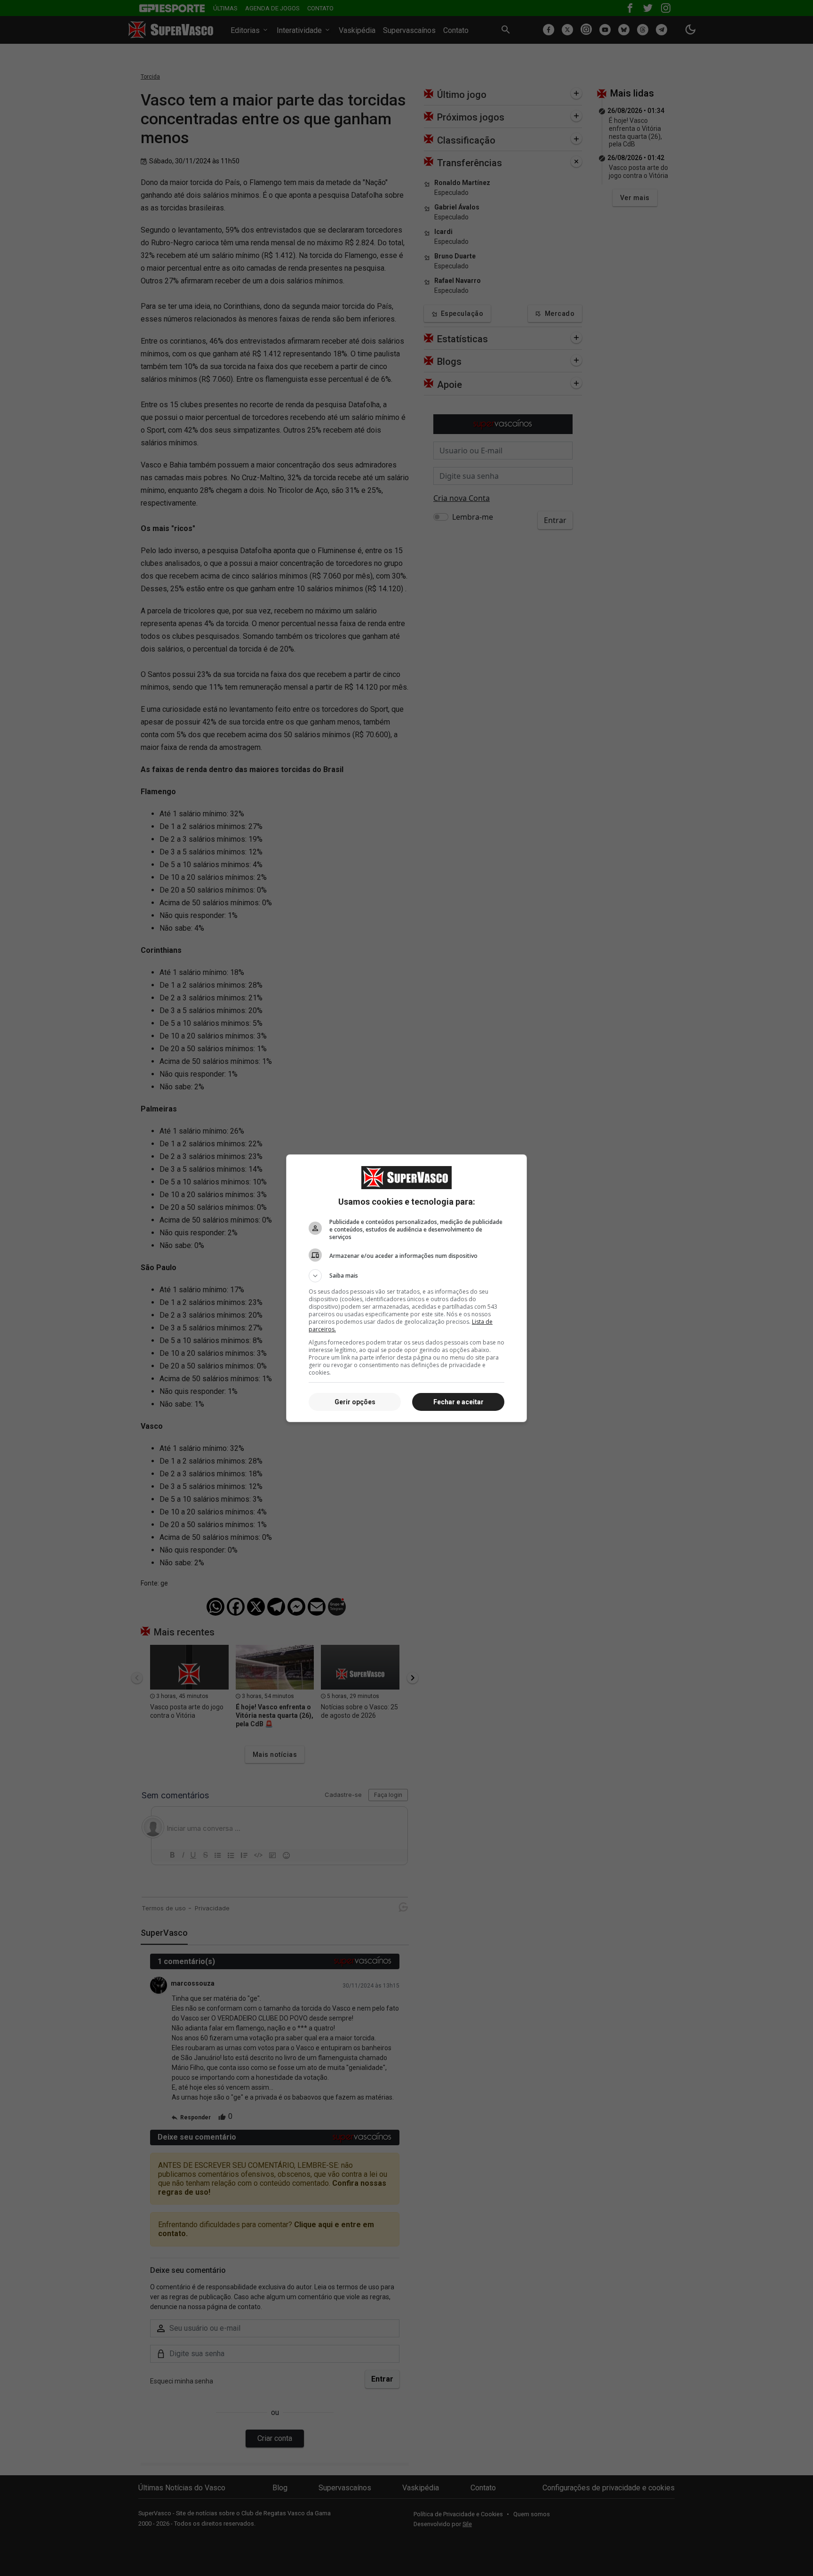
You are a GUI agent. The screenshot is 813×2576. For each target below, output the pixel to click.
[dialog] (406, 1288)
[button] (406, 1276)
